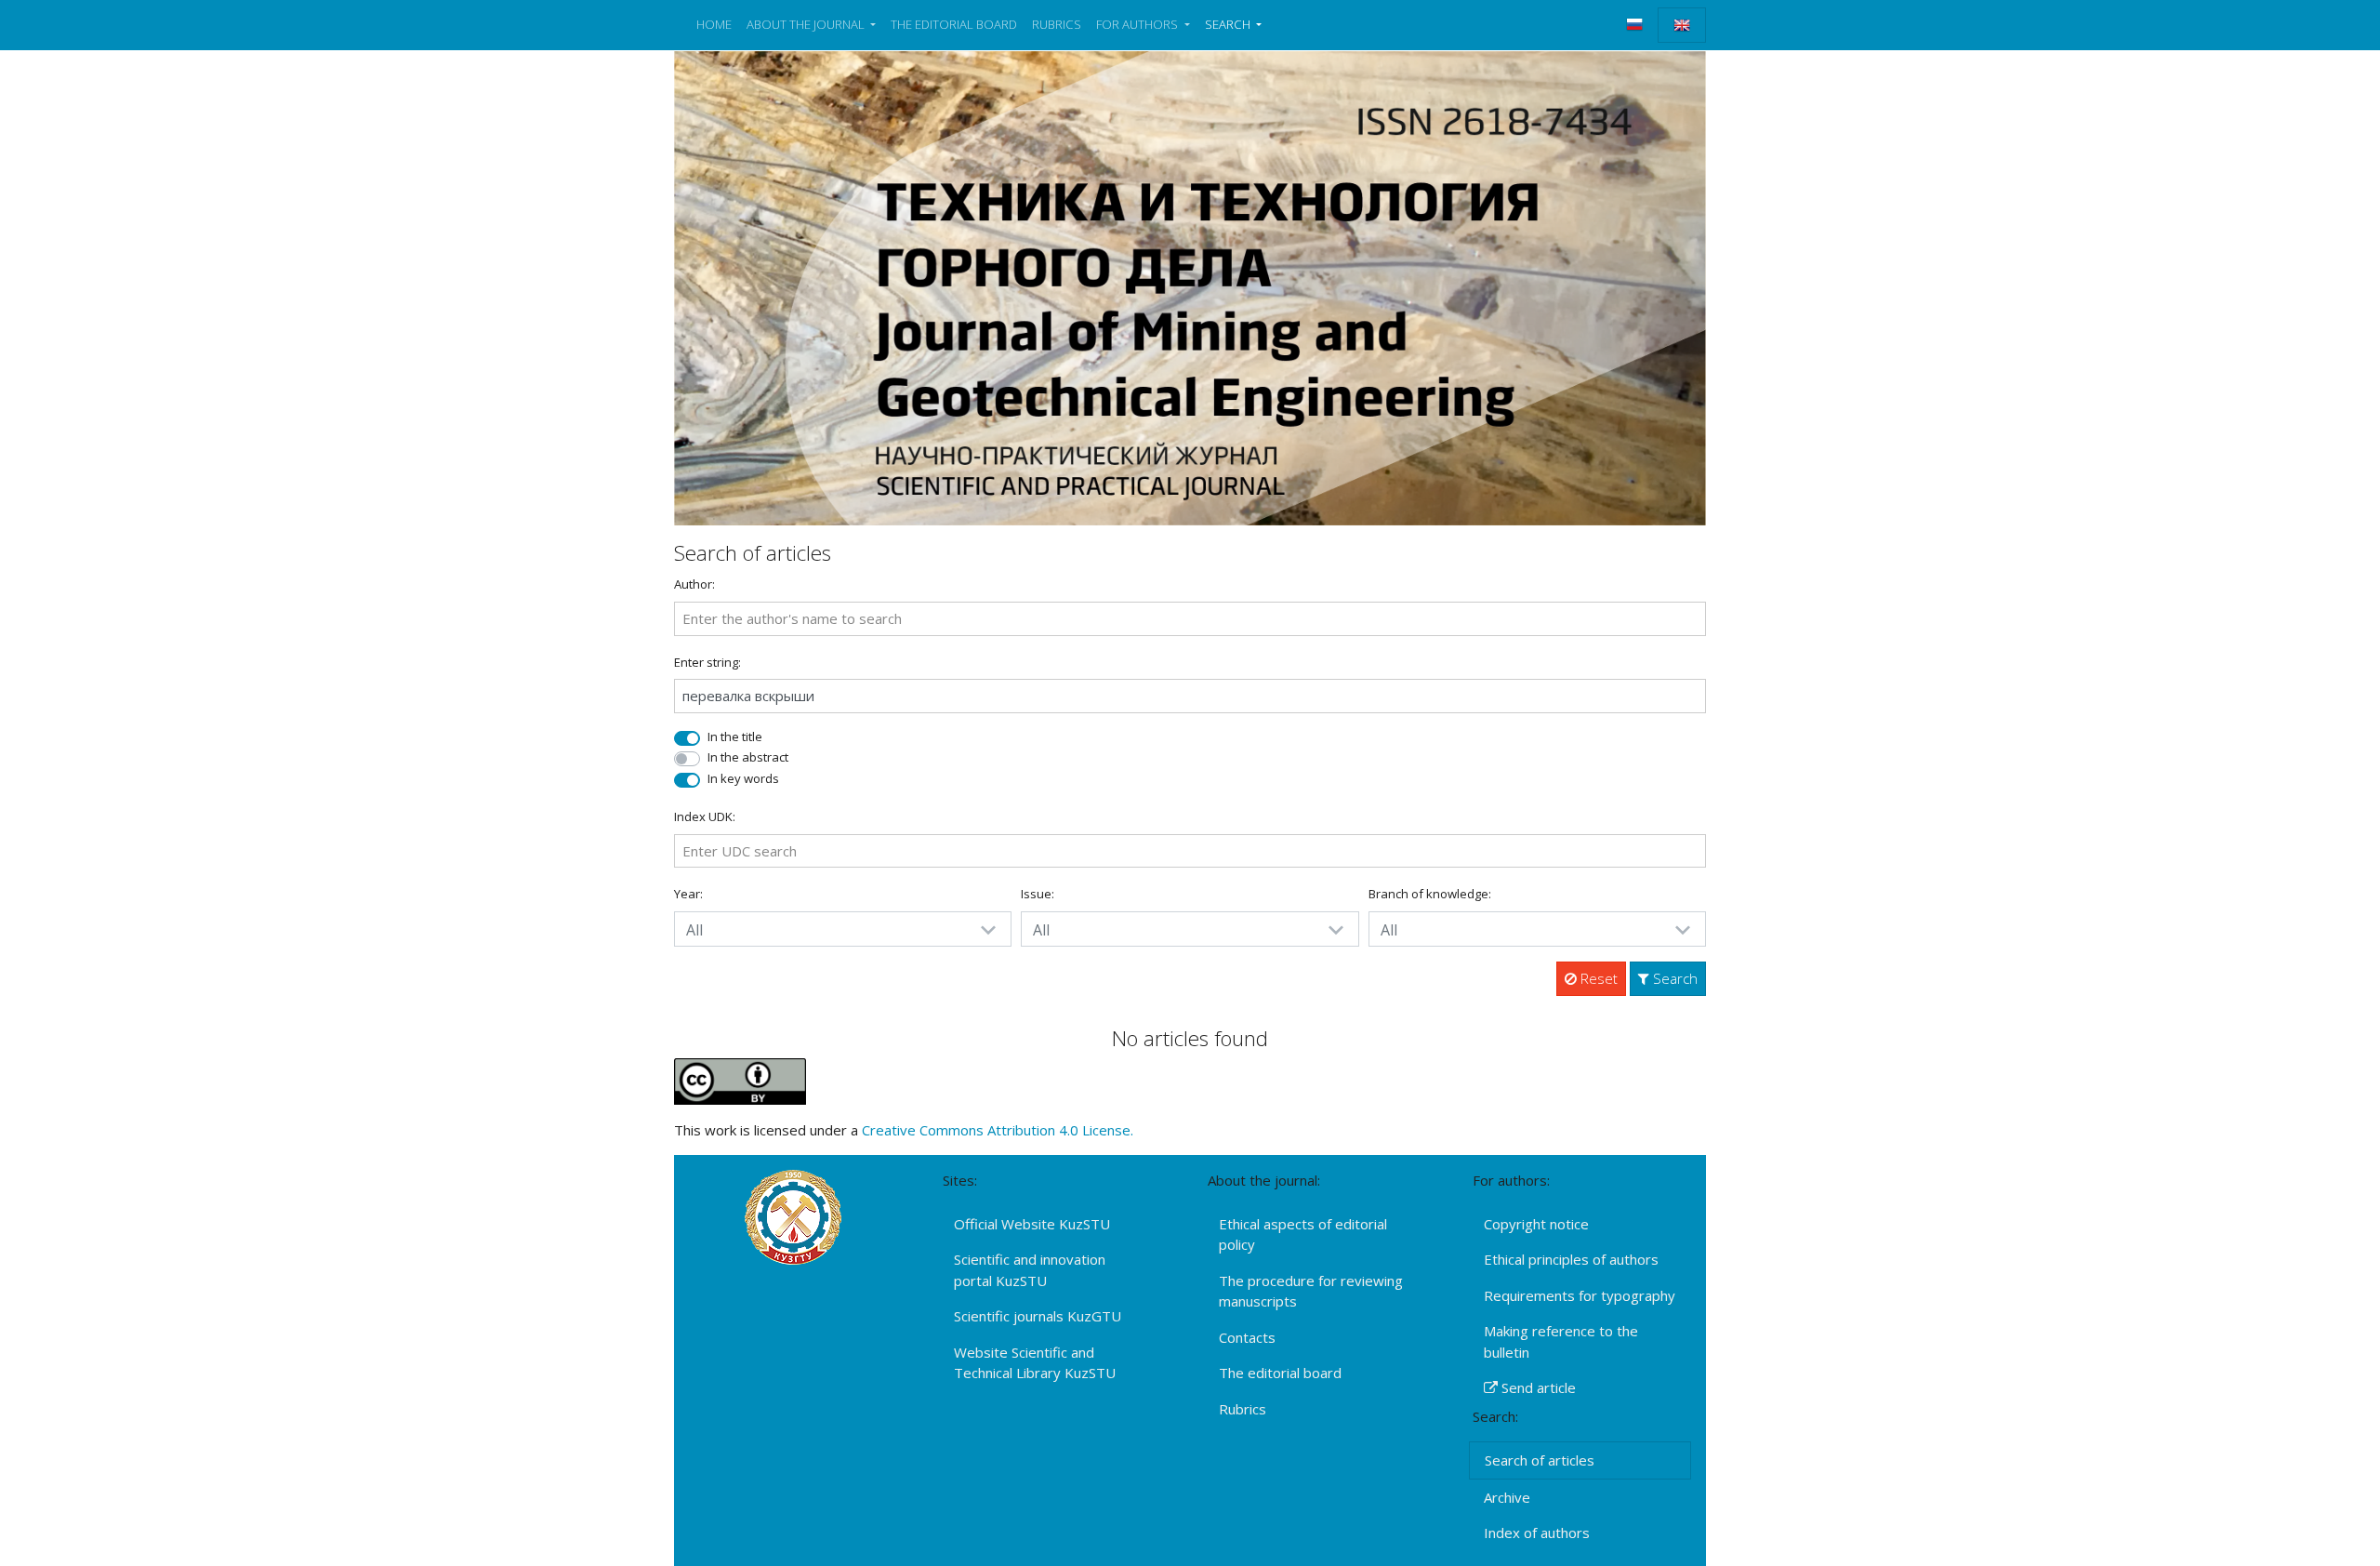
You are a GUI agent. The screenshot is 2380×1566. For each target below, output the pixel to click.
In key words (743, 778)
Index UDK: (705, 816)
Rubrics (1243, 1409)
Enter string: (707, 662)
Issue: (1038, 894)
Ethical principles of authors (1571, 1259)
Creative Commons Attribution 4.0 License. (998, 1130)
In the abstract (748, 757)
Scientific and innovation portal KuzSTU (1030, 1270)
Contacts (1247, 1337)
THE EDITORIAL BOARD (954, 24)
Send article (1537, 1387)
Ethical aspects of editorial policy (1303, 1234)
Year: (688, 894)
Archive (1507, 1497)
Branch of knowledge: (1430, 894)
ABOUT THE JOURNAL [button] (807, 24)
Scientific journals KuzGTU (1038, 1316)
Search (1673, 978)
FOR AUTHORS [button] (1138, 24)
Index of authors (1537, 1533)
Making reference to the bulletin (1561, 1341)
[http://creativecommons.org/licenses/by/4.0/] (740, 1080)
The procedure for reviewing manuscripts (1311, 1291)
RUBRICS (1057, 24)
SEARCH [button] (1229, 24)
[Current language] (1682, 25)
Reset (1597, 978)
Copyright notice (1536, 1224)
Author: (694, 584)
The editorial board (1280, 1373)
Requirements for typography (1580, 1295)
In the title (735, 737)
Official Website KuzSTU (1032, 1224)
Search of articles (1540, 1460)
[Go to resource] (1190, 286)
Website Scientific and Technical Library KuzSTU (1035, 1363)
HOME (714, 24)
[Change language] (1634, 24)
